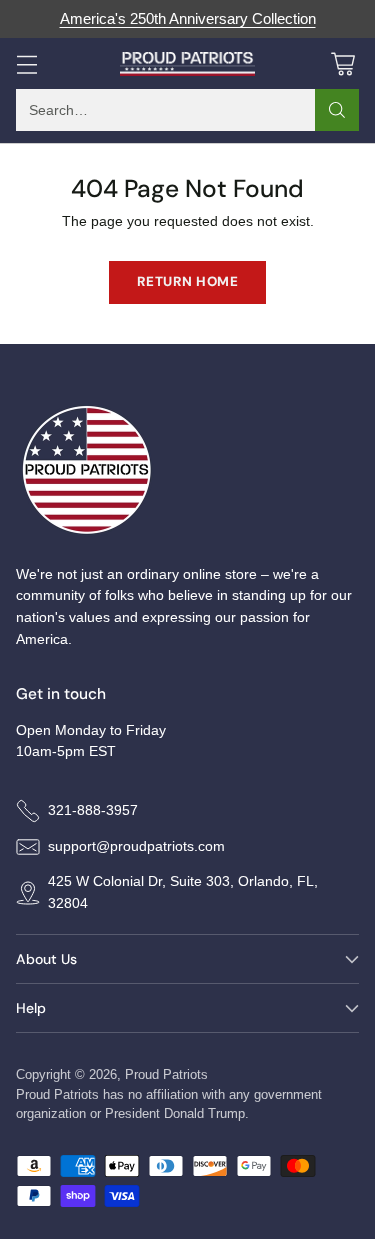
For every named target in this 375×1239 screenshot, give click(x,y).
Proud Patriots (166, 1074)
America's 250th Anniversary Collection (188, 19)
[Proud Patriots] (187, 64)
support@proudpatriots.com (136, 846)
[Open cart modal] (342, 63)
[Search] (337, 110)
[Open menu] (26, 63)
